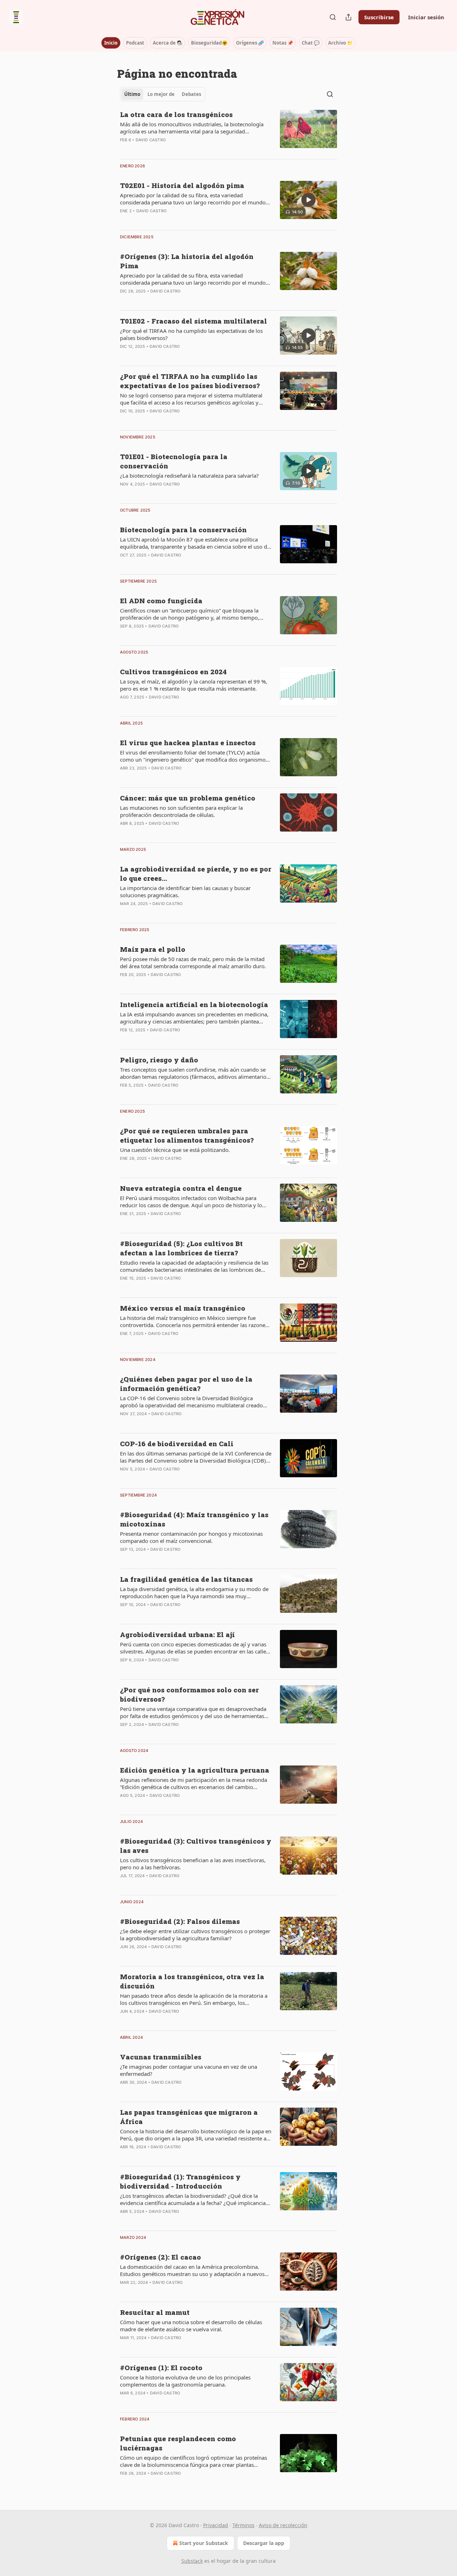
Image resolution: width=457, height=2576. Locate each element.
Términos (243, 2525)
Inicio (111, 43)
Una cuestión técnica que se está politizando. (175, 1150)
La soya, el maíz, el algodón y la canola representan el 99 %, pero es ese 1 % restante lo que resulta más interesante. (194, 685)
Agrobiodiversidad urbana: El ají (177, 1634)
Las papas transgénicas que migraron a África (189, 2117)
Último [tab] (132, 94)
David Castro (151, 140)
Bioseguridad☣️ (209, 43)
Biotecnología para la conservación (183, 530)
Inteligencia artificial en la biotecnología (194, 1004)
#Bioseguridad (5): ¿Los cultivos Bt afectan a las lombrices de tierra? (181, 1248)
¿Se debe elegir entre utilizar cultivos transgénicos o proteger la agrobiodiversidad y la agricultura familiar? (195, 1935)
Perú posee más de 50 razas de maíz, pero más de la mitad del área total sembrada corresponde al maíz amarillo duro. (193, 962)
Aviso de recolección (283, 2525)
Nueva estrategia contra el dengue (181, 1188)
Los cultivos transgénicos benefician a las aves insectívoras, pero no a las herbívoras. (193, 1864)
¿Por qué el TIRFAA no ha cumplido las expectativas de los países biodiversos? (191, 334)
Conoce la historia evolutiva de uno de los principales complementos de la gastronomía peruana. (185, 2381)
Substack (192, 2561)
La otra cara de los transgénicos (176, 114)
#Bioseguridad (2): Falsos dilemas (180, 1921)
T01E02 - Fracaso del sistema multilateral (194, 321)
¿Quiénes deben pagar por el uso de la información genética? (186, 1384)
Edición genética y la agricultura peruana (195, 1770)
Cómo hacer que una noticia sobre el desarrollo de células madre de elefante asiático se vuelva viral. (191, 2326)
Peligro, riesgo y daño (159, 1060)
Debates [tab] (191, 94)
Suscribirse (379, 17)
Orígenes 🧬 (250, 43)
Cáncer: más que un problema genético (188, 798)
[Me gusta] (125, 420)
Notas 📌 (283, 43)
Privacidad (216, 2525)
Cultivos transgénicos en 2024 (173, 672)
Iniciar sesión (426, 17)
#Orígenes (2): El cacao (160, 2257)
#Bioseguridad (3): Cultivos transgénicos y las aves (196, 1846)
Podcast (135, 43)
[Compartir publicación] (348, 17)
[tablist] (163, 94)
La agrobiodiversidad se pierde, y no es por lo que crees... (196, 873)
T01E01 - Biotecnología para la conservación (174, 461)
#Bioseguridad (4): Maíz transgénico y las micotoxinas (194, 1519)
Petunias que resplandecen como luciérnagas (178, 2443)
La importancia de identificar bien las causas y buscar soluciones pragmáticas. (185, 891)
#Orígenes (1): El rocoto (161, 2367)
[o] (308, 200)
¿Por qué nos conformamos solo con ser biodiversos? (189, 1694)
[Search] (333, 17)
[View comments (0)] (174, 149)
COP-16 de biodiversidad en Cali (177, 1444)
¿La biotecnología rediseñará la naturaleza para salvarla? (189, 476)
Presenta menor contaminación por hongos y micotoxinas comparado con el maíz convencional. (191, 1537)
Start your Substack (204, 2543)
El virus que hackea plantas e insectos (188, 743)
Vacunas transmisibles (161, 2057)
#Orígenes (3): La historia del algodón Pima (187, 261)
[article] (228, 132)
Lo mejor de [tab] (161, 94)
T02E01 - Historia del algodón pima (182, 185)
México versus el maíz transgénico (183, 1308)
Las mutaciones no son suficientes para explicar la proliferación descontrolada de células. (181, 811)
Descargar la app (264, 2543)
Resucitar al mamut (155, 2312)
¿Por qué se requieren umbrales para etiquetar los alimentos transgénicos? (187, 1135)
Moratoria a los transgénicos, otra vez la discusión (192, 1981)
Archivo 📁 (340, 43)
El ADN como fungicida (161, 601)
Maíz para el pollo (153, 949)
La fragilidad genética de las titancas (186, 1579)
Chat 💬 (311, 43)
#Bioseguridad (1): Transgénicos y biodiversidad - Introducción (180, 2181)
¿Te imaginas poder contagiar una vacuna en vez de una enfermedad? (189, 2070)
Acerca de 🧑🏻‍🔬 (168, 43)
